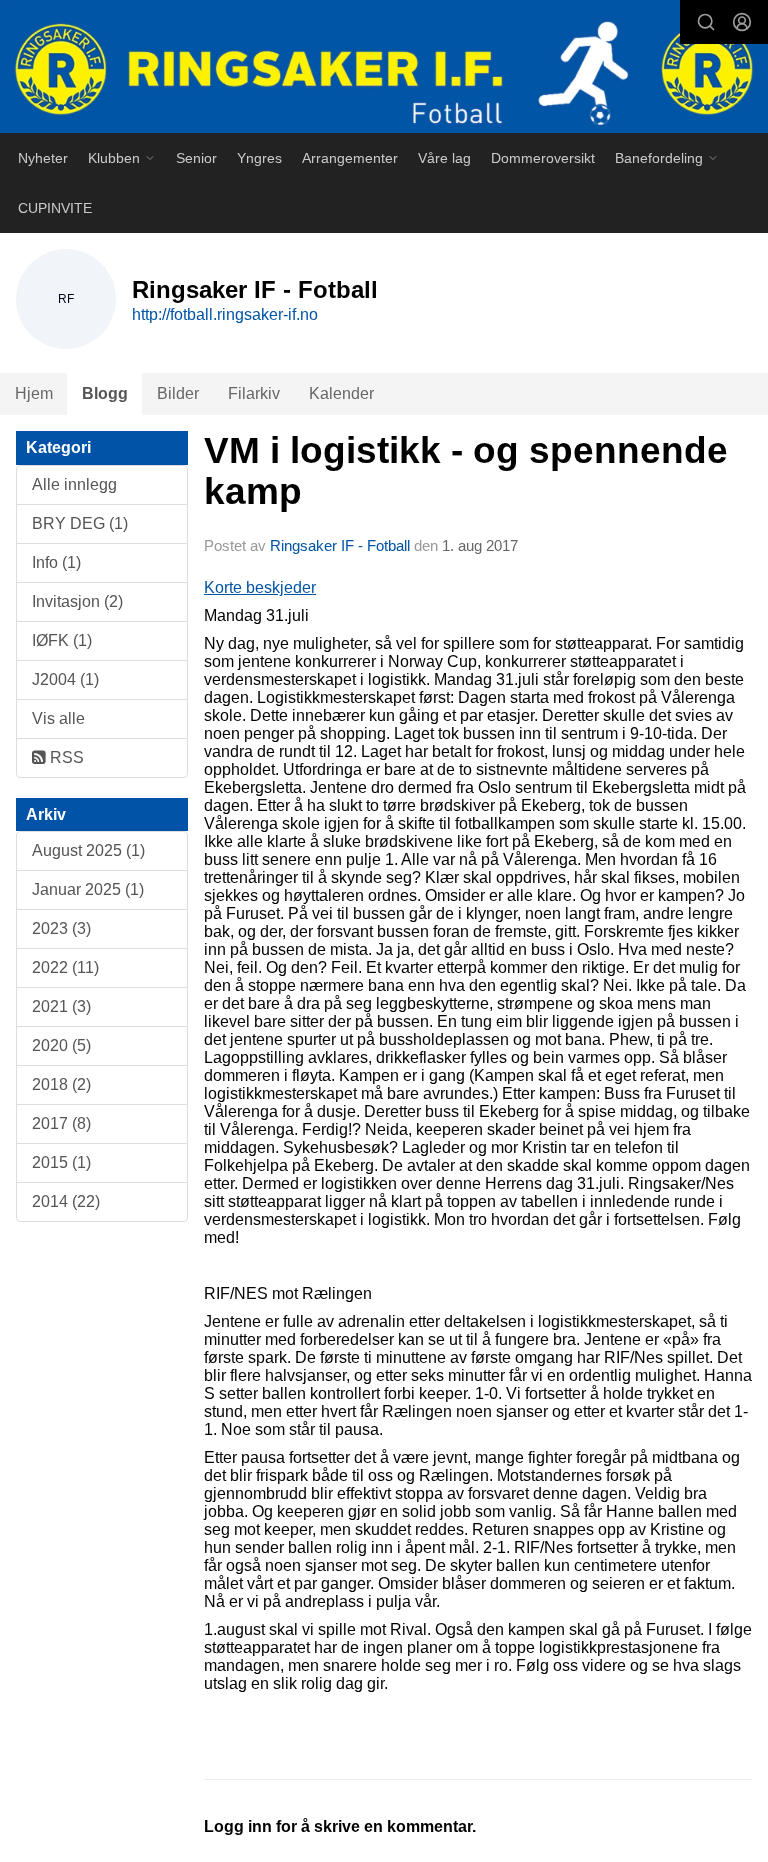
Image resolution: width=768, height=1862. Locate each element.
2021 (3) (61, 1006)
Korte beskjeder (260, 587)
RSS (65, 757)
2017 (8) (61, 1123)
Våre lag (444, 158)
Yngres (259, 158)
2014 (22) (66, 1201)
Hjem (34, 393)
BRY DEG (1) (80, 523)
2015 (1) (61, 1162)
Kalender (341, 393)
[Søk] (706, 22)
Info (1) (56, 562)
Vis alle (58, 718)
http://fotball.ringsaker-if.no (225, 314)
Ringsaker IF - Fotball (340, 545)
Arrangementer (350, 158)
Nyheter (43, 158)
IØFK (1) (62, 640)
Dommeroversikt (543, 158)
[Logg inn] (742, 22)
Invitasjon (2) (77, 601)
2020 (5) (61, 1045)
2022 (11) (65, 967)
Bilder (178, 393)
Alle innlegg (74, 484)
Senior (196, 158)
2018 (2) (61, 1084)
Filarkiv (254, 393)
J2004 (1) (65, 679)
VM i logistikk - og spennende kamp (466, 471)
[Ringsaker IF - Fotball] (384, 68)
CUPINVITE (55, 208)
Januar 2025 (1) (88, 889)
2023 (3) (61, 928)
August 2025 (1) (88, 850)
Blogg (105, 393)
